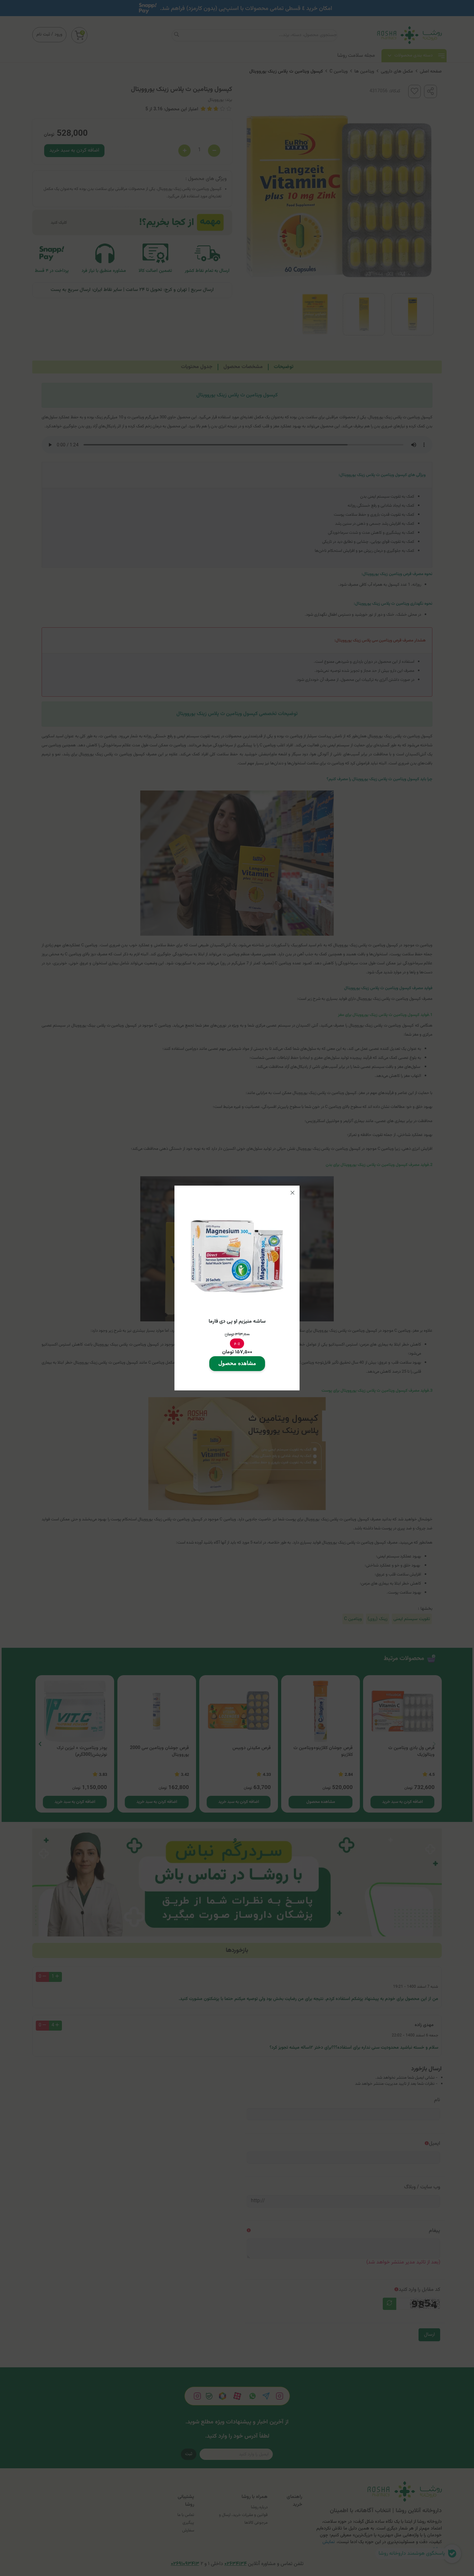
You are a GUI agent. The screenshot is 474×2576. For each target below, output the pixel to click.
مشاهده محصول (237, 1363)
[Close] (292, 1193)
